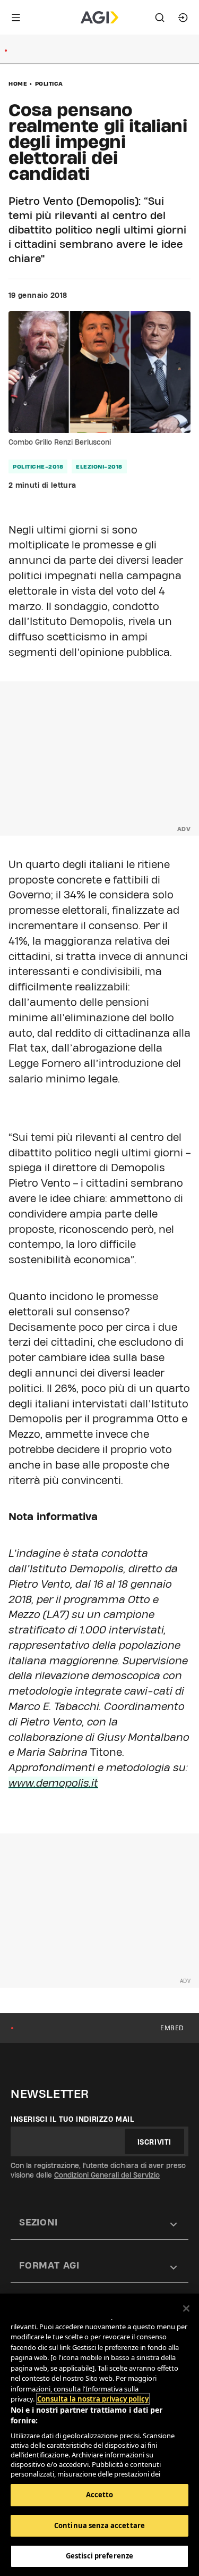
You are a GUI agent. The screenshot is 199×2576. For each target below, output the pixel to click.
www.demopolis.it (53, 1783)
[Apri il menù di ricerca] (160, 18)
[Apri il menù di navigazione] (16, 18)
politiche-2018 (38, 466)
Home (18, 84)
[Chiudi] (186, 2308)
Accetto (100, 2495)
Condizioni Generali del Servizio (107, 2175)
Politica (49, 84)
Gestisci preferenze (99, 2556)
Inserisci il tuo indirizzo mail (72, 2119)
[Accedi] (183, 18)
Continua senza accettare (99, 2525)
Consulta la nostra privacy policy (93, 2399)
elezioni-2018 (99, 466)
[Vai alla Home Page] (99, 18)
